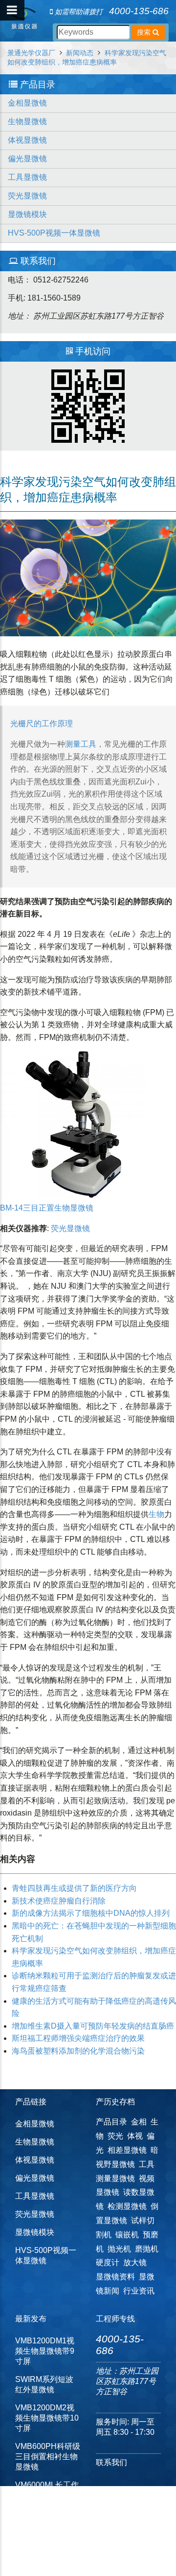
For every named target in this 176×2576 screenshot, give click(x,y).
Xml (79, 2549)
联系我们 (111, 2462)
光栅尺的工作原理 (42, 724)
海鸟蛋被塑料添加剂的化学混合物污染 (78, 2051)
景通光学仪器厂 (31, 53)
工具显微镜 (27, 177)
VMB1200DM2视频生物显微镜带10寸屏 (47, 2418)
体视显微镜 (27, 140)
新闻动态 (80, 53)
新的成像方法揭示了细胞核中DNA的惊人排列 (91, 1913)
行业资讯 (139, 2291)
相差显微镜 (127, 2150)
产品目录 (111, 2122)
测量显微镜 (115, 2178)
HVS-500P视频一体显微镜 (54, 233)
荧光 (115, 2136)
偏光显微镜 (27, 159)
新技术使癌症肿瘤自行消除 (59, 1901)
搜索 (145, 32)
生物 (156, 1514)
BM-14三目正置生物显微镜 (47, 1208)
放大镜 (135, 2262)
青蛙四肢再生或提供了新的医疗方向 (74, 1888)
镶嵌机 (127, 2235)
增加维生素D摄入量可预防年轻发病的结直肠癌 (93, 2026)
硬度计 (108, 2262)
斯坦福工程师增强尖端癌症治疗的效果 (78, 2038)
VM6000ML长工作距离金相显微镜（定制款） (47, 2495)
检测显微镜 (127, 2206)
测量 (73, 744)
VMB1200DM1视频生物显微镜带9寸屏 (45, 2351)
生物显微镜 (27, 121)
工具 (88, 744)
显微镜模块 (27, 214)
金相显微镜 (27, 103)
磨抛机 (147, 2249)
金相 (139, 2122)
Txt (93, 2549)
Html (62, 2549)
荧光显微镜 (27, 196)
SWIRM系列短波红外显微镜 (44, 2384)
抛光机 (119, 2249)
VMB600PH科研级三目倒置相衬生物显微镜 (48, 2457)
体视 (135, 2136)
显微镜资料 (115, 2277)
